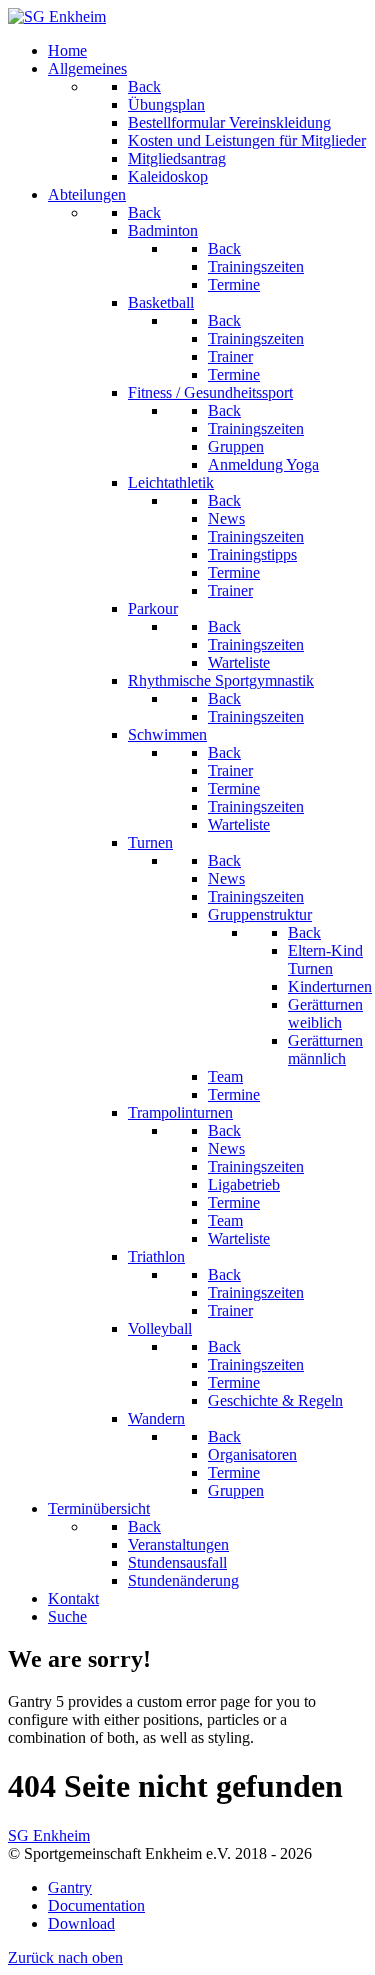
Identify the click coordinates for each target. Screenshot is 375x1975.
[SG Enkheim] (57, 16)
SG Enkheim (49, 1835)
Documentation (96, 1905)
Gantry (70, 1887)
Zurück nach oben (65, 1957)
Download (81, 1923)
